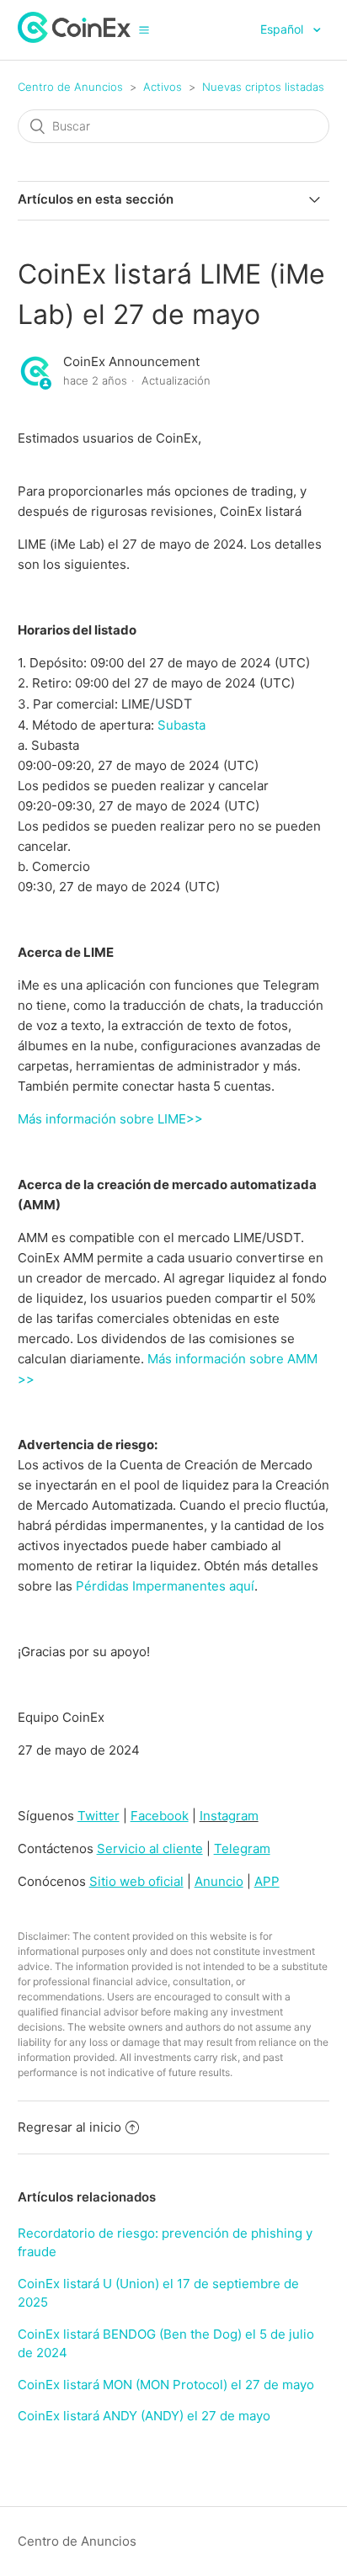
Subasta (182, 725)
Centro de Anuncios (70, 87)
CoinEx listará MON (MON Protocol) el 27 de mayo (166, 2385)
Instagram (229, 1816)
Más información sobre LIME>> (110, 1119)
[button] (144, 29)
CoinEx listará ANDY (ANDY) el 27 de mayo (144, 2416)
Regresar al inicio (69, 2127)
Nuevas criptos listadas (263, 87)
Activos (163, 87)
